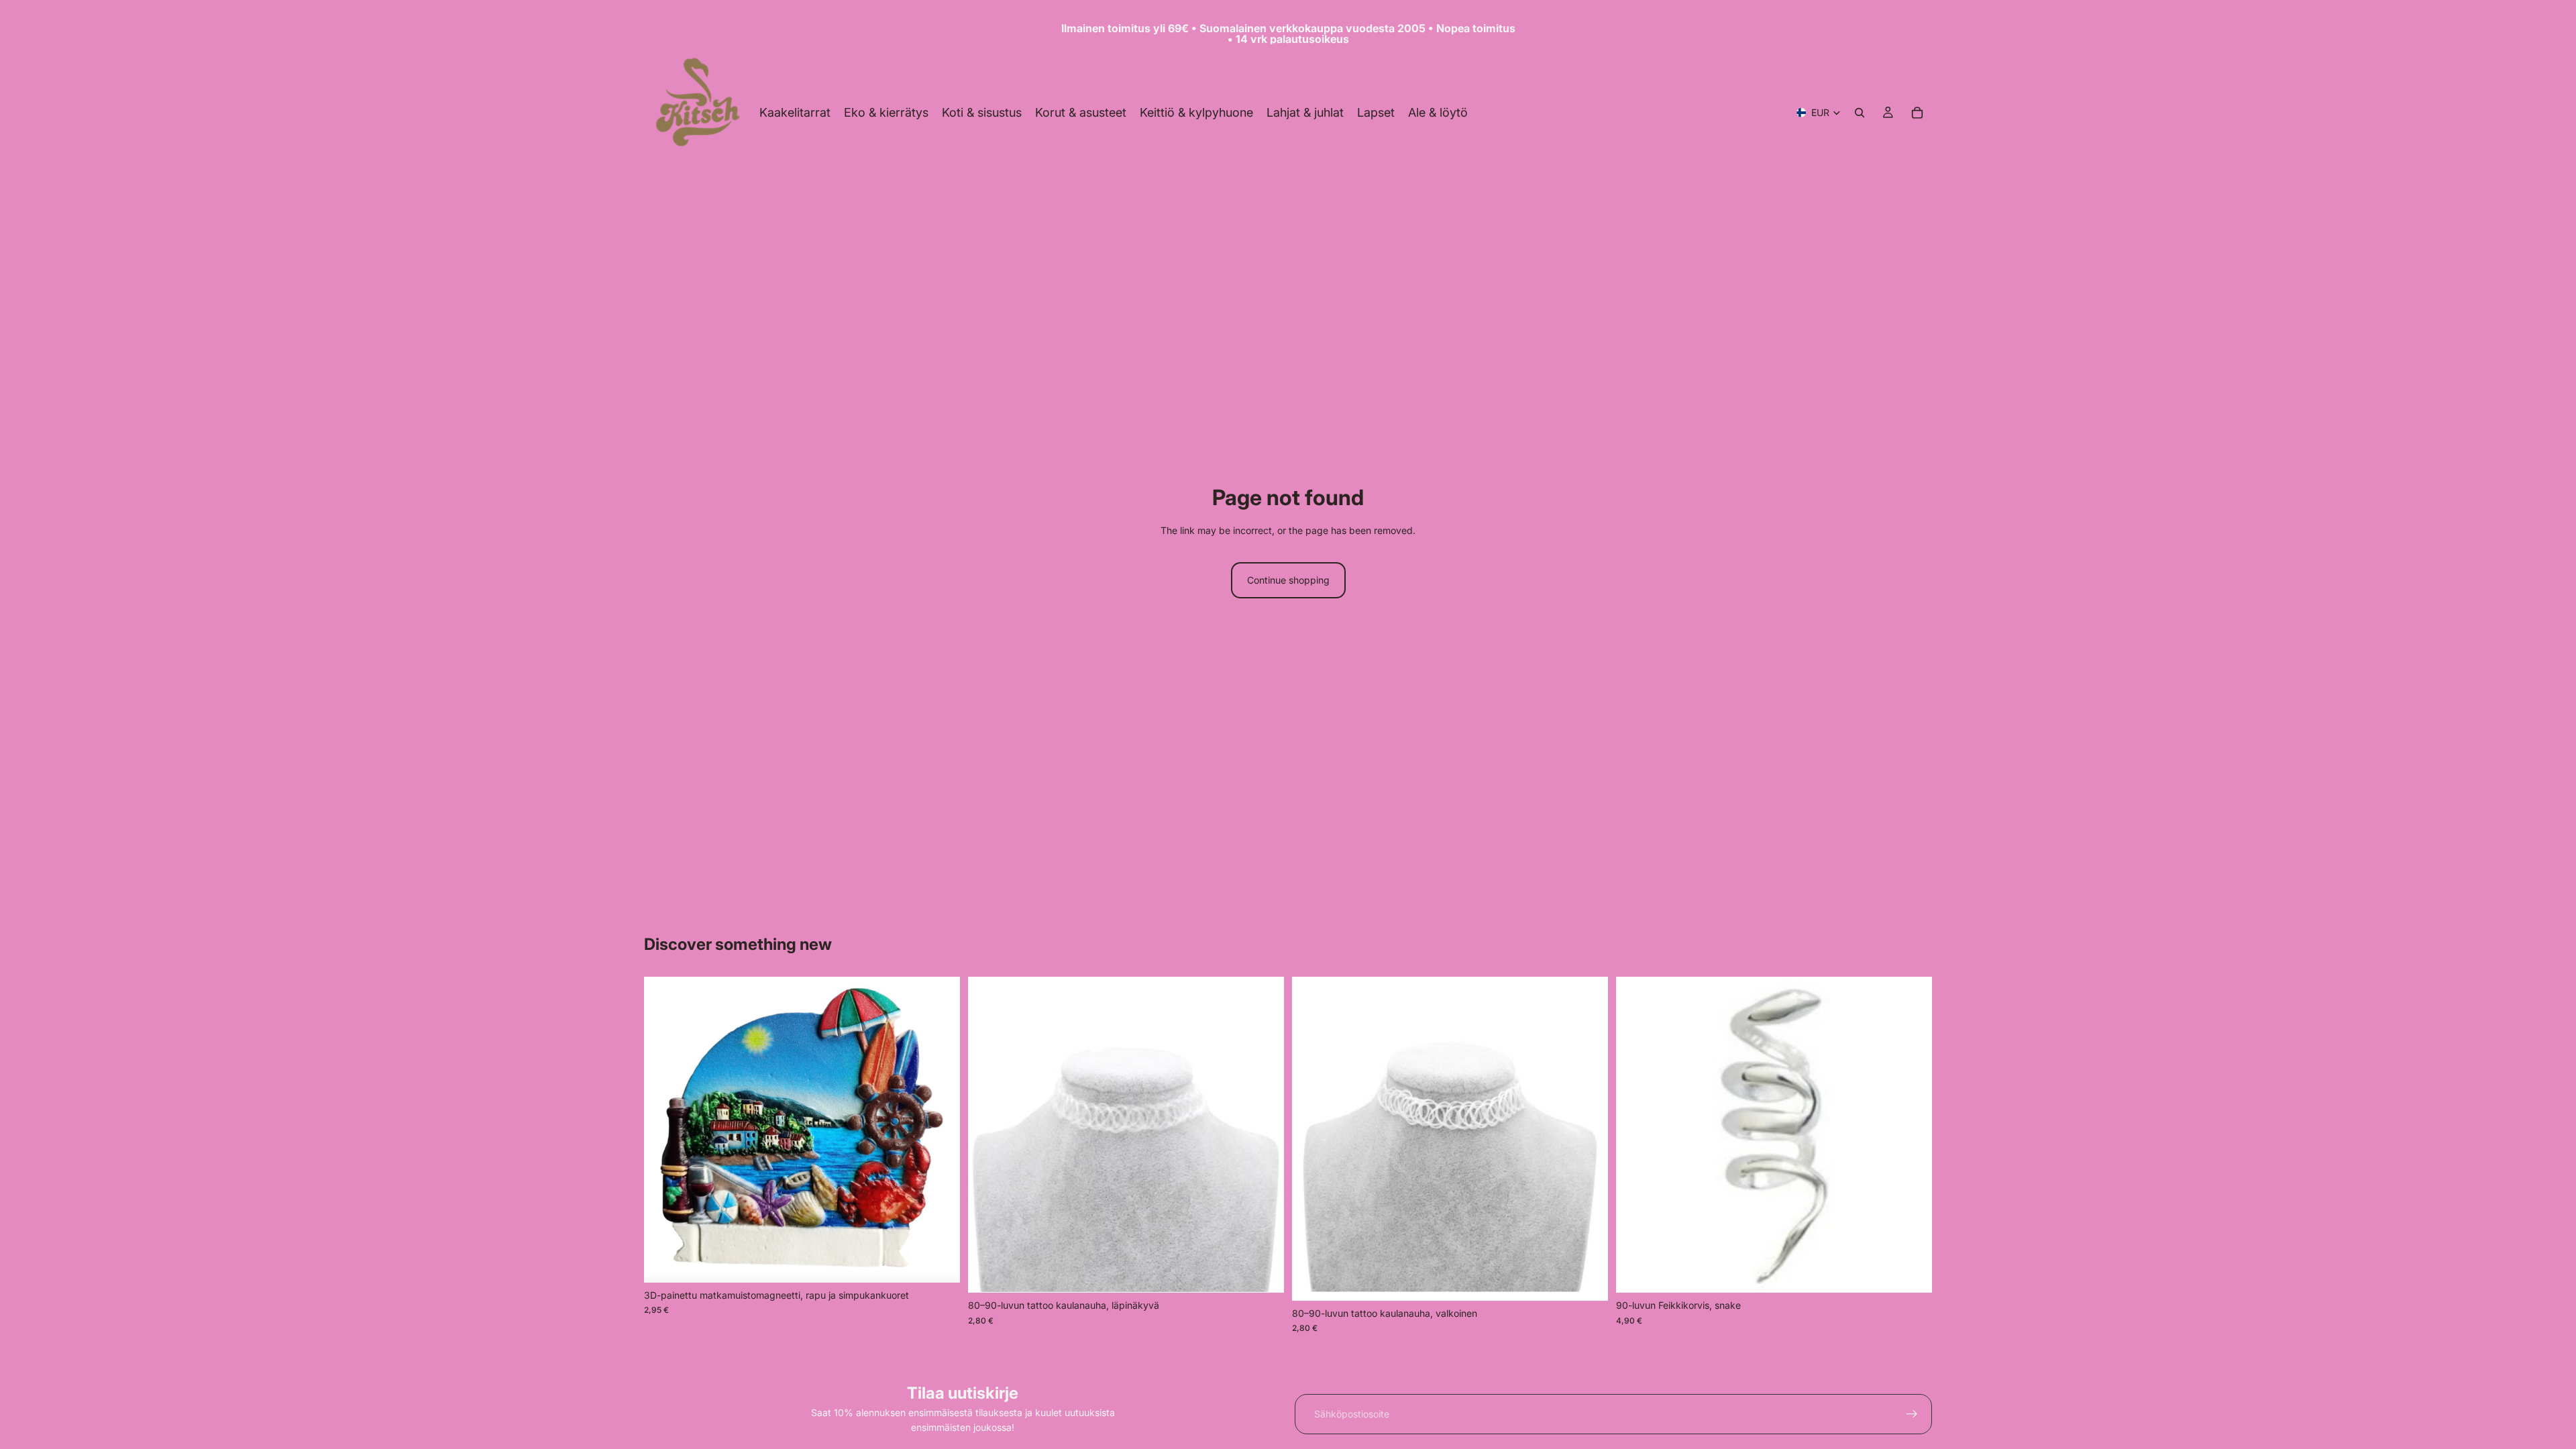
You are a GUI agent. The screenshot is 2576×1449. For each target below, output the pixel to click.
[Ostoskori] (1917, 113)
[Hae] (1860, 113)
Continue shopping (1288, 580)
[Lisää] (939, 1262)
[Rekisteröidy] (1912, 1414)
